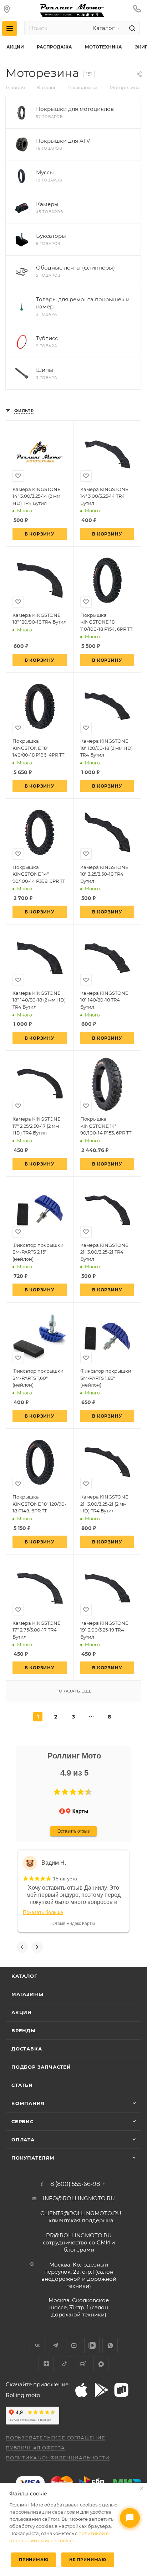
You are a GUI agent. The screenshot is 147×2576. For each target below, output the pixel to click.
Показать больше (43, 1912)
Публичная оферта (35, 2448)
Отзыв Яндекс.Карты (74, 1924)
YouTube (74, 2345)
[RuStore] (121, 2390)
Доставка (27, 2049)
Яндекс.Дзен (46, 2364)
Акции (22, 2012)
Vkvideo (92, 2345)
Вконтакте (37, 2345)
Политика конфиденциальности (58, 2458)
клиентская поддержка (81, 2217)
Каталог (24, 1976)
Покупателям (33, 2158)
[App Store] (81, 2390)
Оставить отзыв (73, 1831)
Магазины (27, 1994)
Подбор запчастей (41, 2067)
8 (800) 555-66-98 (75, 2184)
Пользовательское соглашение (55, 2438)
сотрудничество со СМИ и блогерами (79, 2242)
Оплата (23, 2140)
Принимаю (34, 2560)
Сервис (22, 2121)
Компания (28, 2103)
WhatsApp (110, 2345)
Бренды (24, 2030)
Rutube (83, 2364)
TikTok (64, 2364)
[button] (57, 1792)
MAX (101, 2364)
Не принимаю (88, 2560)
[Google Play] (101, 2390)
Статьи (22, 2085)
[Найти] (131, 28)
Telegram (55, 2345)
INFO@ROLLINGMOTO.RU (79, 2198)
